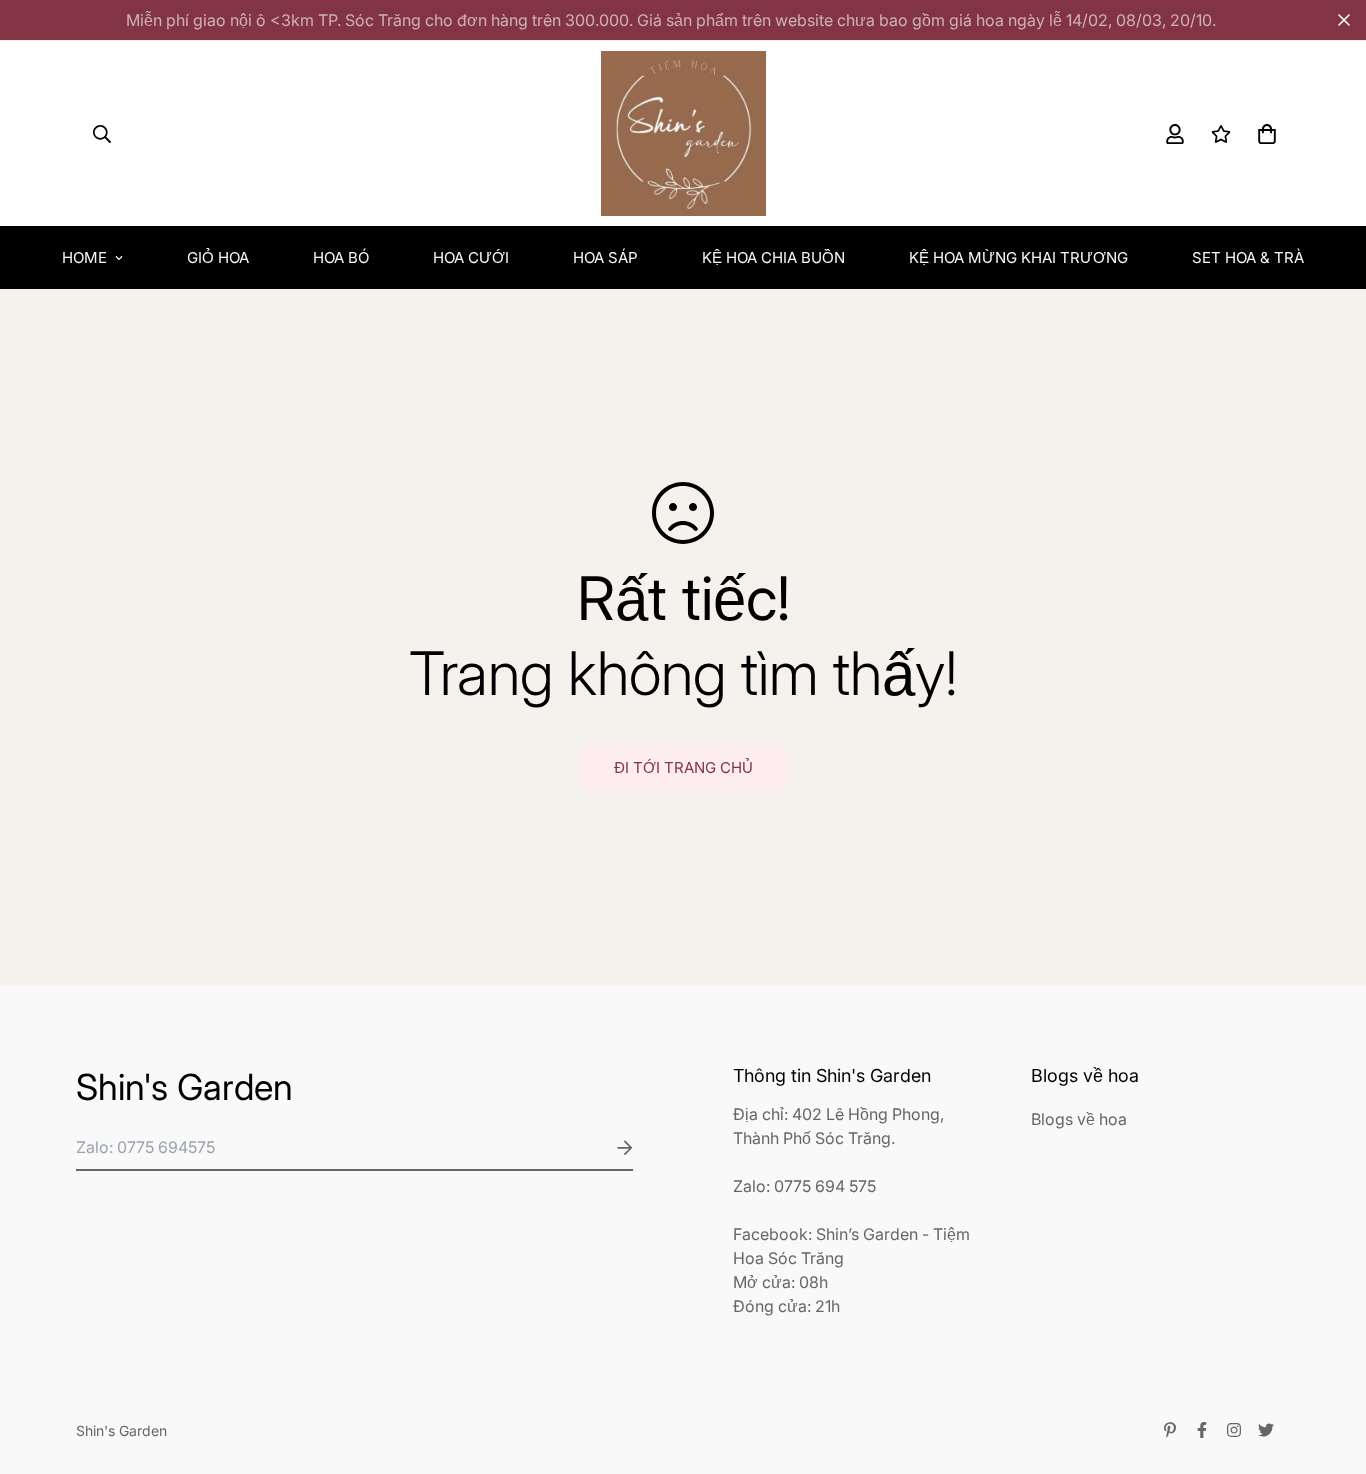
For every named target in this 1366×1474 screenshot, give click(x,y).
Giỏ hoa (218, 257)
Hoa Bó (341, 257)
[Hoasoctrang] (683, 133)
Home (84, 257)
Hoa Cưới (471, 257)
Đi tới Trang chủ (683, 767)
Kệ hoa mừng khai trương (1018, 257)
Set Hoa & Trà (1248, 257)
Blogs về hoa (1079, 1119)
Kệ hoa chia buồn (773, 257)
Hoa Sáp (605, 257)
